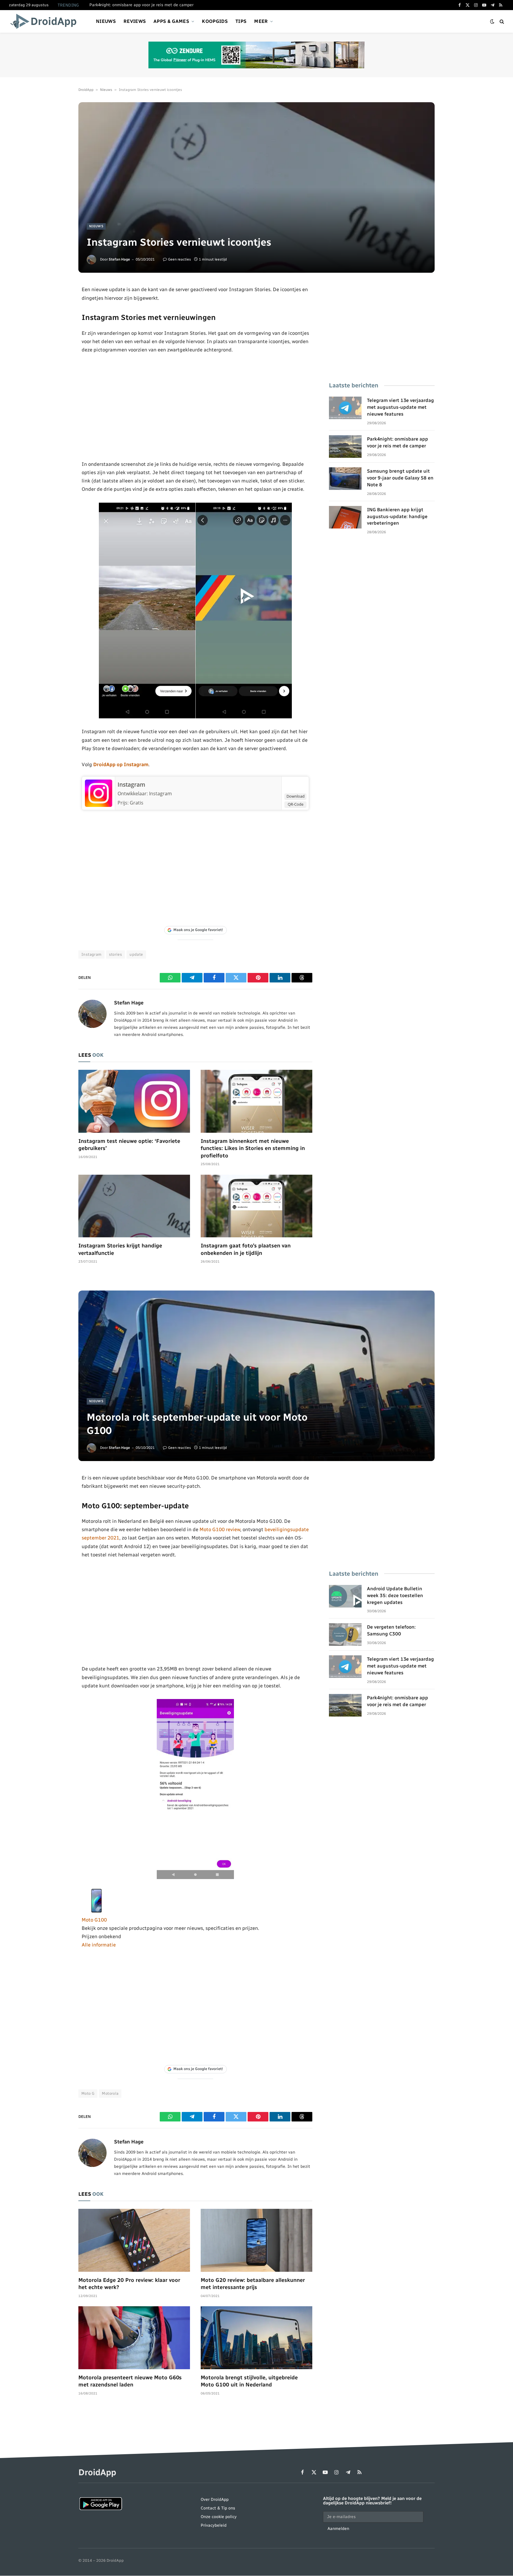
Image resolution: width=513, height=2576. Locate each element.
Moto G (88, 2093)
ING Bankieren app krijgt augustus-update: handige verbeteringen (397, 516)
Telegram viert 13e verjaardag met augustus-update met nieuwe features (400, 407)
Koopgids (215, 21)
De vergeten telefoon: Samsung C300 (391, 1630)
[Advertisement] (195, 407)
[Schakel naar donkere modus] (492, 22)
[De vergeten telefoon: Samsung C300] (345, 1635)
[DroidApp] (45, 21)
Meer (261, 21)
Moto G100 (94, 1920)
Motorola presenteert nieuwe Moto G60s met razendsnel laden (130, 2381)
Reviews (135, 21)
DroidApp (86, 90)
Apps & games (171, 21)
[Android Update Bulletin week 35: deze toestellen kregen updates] (345, 1596)
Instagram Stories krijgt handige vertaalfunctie (120, 1249)
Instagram (131, 785)
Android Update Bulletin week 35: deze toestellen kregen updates (395, 1595)
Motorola (110, 2093)
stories (116, 954)
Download (296, 796)
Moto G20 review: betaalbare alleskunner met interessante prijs (253, 2284)
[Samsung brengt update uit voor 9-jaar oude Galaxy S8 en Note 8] (345, 479)
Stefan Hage (119, 259)
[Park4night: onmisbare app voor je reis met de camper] (345, 447)
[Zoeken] (501, 22)
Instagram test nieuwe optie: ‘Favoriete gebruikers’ (129, 1145)
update (136, 954)
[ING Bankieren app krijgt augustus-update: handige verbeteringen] (345, 517)
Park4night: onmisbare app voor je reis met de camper (141, 5)
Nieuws (106, 21)
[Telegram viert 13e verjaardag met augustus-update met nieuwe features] (345, 408)
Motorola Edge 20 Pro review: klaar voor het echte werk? (129, 2284)
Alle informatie (99, 1945)
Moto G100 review (220, 1529)
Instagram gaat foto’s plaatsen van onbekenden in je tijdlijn (246, 1249)
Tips (241, 21)
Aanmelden (338, 2529)
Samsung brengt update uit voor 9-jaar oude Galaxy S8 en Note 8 (400, 478)
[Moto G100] (96, 1911)
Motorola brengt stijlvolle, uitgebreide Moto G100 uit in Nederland (249, 2381)
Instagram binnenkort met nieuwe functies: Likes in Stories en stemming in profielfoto (253, 1148)
